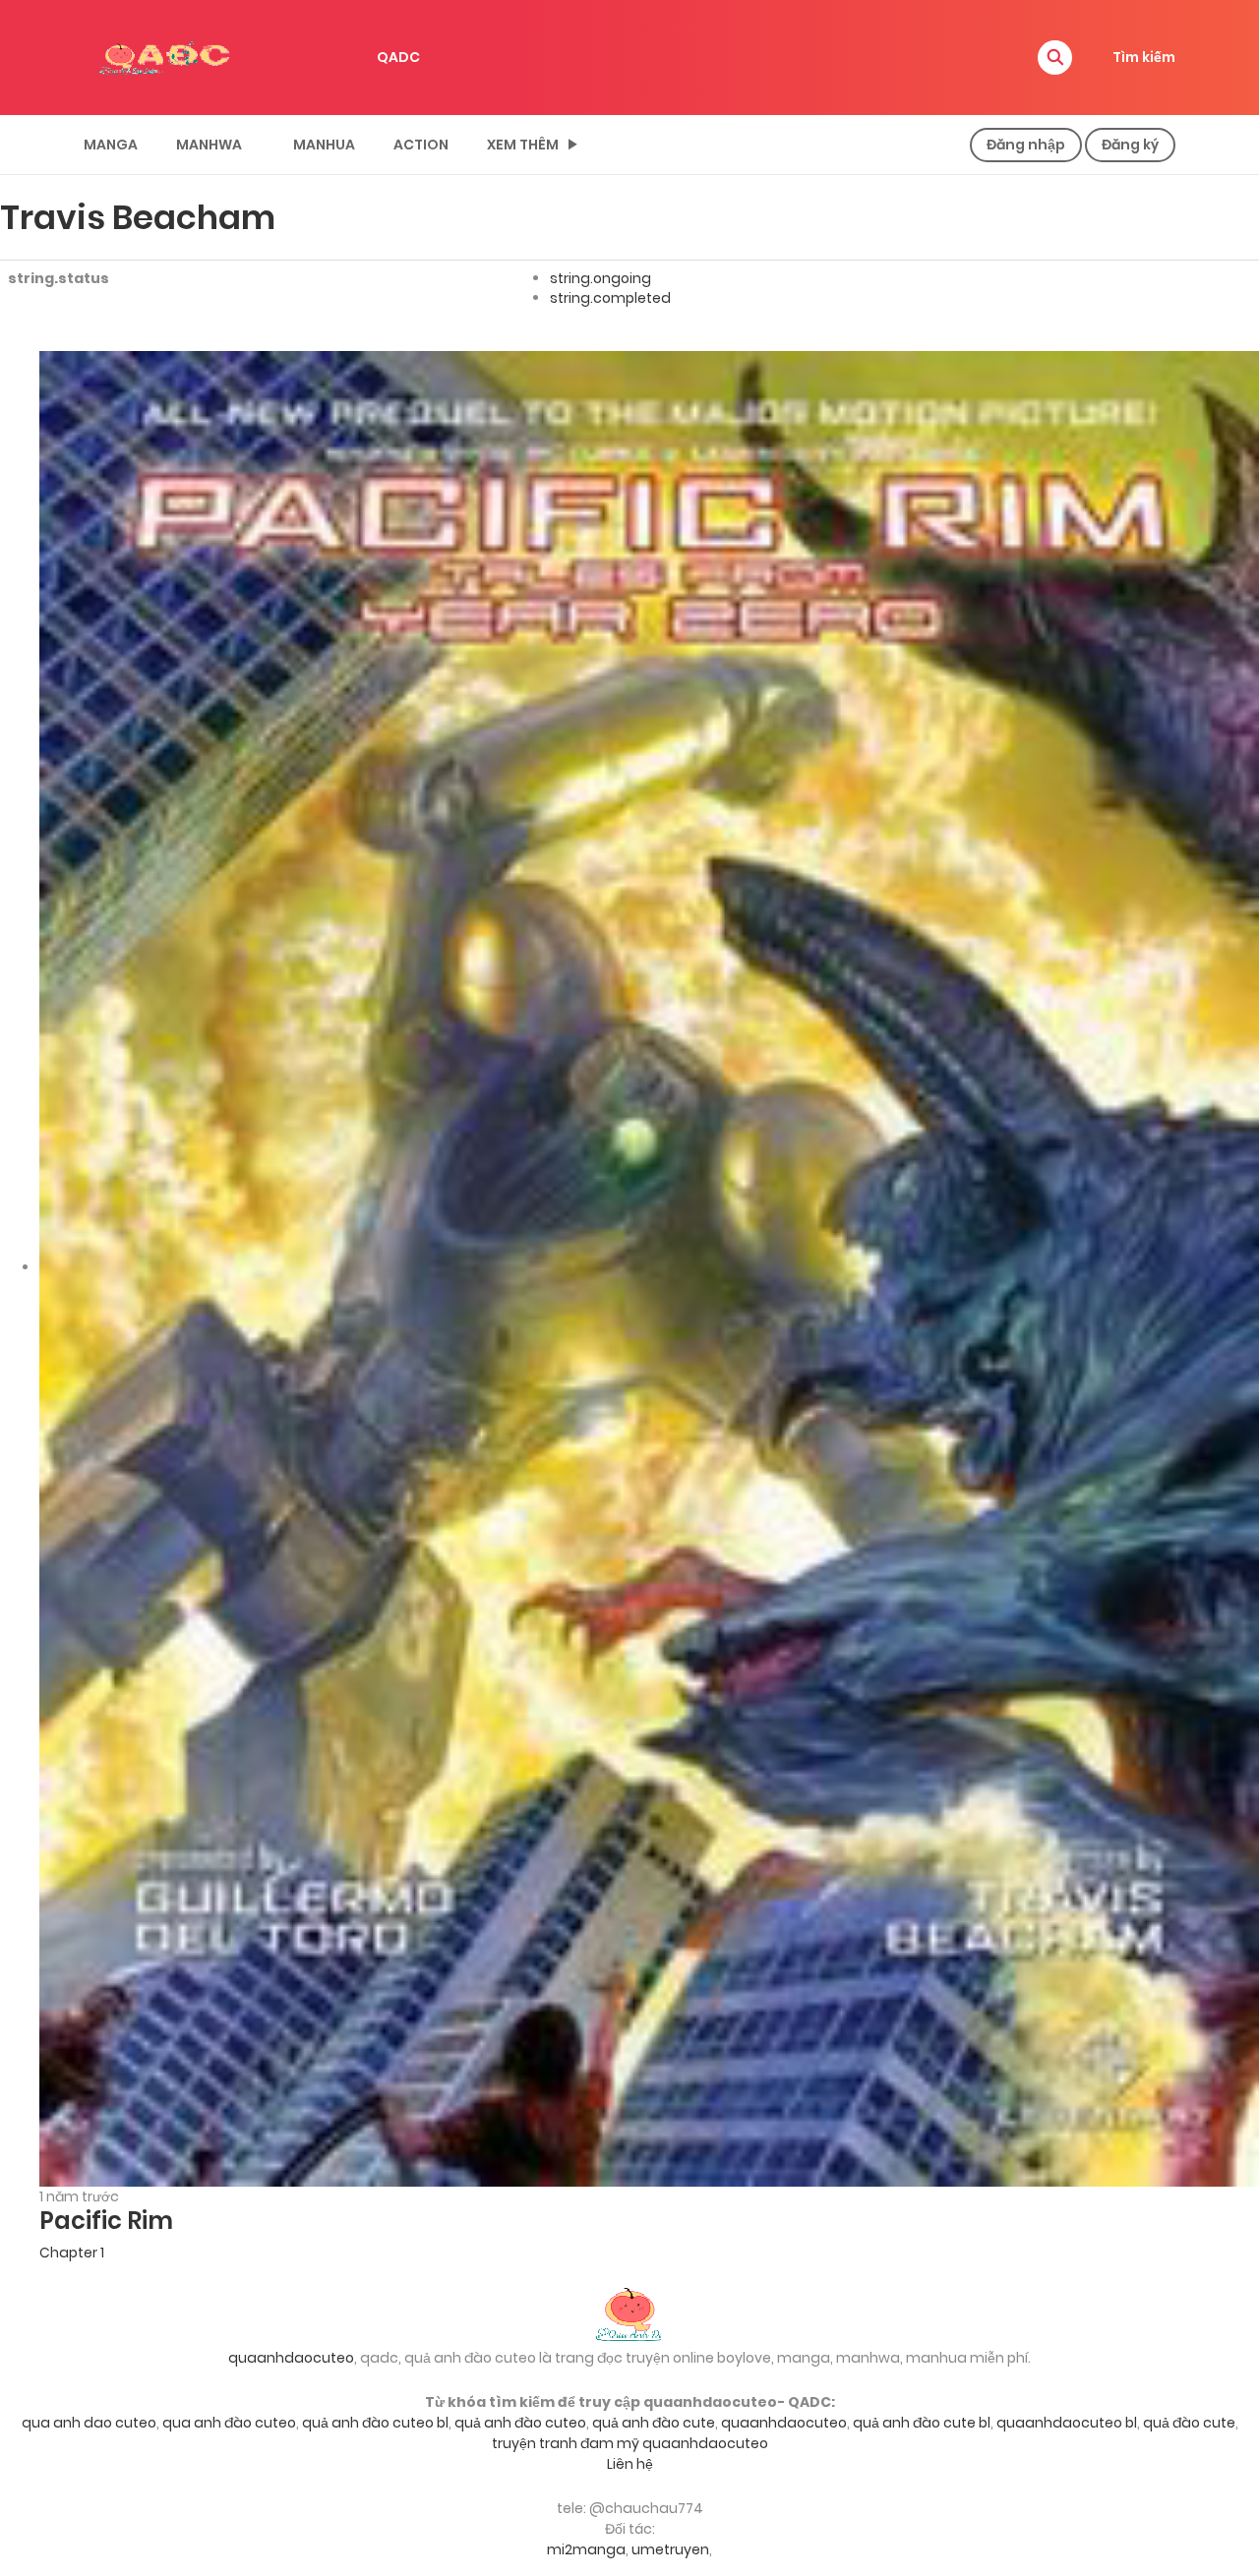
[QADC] (167, 56)
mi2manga (586, 2549)
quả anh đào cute (654, 2423)
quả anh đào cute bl (922, 2423)
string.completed (610, 298)
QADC (398, 57)
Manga (111, 145)
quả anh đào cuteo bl (375, 2423)
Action (421, 145)
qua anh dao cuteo (89, 2423)
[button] (1055, 58)
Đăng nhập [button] (1026, 145)
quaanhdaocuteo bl (1067, 2423)
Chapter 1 (72, 2253)
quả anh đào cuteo (520, 2423)
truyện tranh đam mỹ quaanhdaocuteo (630, 2443)
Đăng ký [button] (1130, 145)
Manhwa (209, 145)
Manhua (324, 145)
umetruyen (670, 2549)
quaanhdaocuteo (291, 2358)
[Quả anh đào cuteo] (629, 2313)
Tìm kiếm (1144, 57)
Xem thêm (523, 145)
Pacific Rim (106, 2221)
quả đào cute (1189, 2423)
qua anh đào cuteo (229, 2423)
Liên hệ (630, 2464)
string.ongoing (600, 278)
